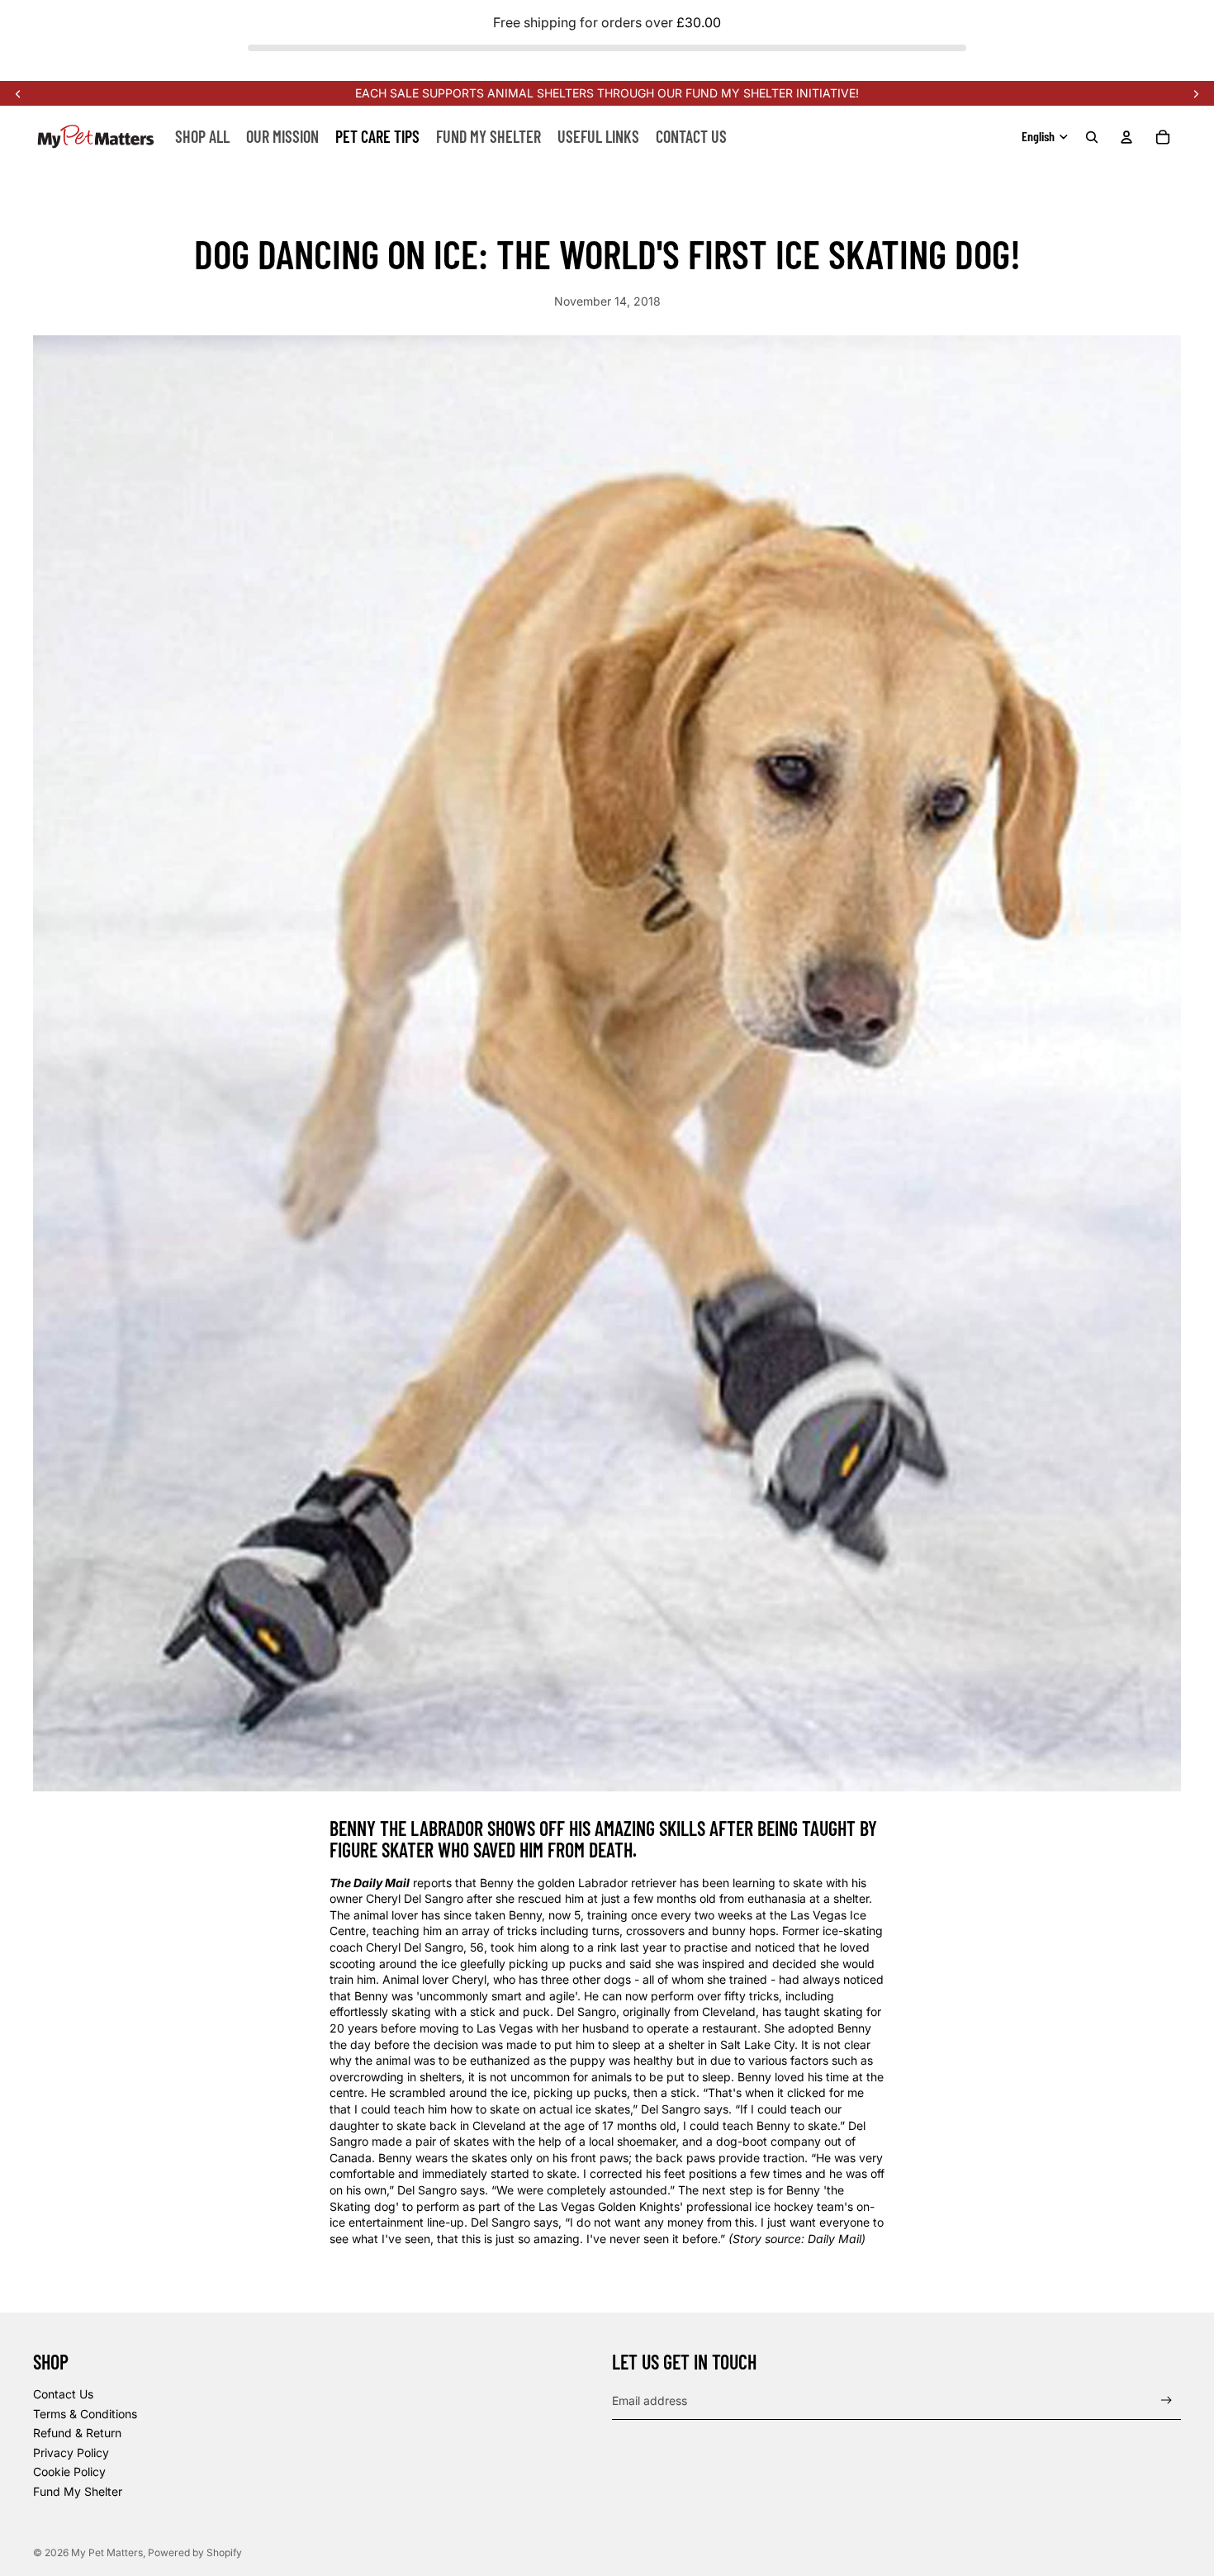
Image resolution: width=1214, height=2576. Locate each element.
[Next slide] (1196, 93)
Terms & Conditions (85, 2414)
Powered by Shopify (195, 2552)
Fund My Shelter (78, 2491)
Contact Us (63, 2394)
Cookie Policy (69, 2472)
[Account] (1126, 137)
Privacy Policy (71, 2453)
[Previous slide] (18, 93)
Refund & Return (77, 2433)
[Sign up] (1167, 2400)
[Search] (1092, 137)
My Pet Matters (107, 2552)
